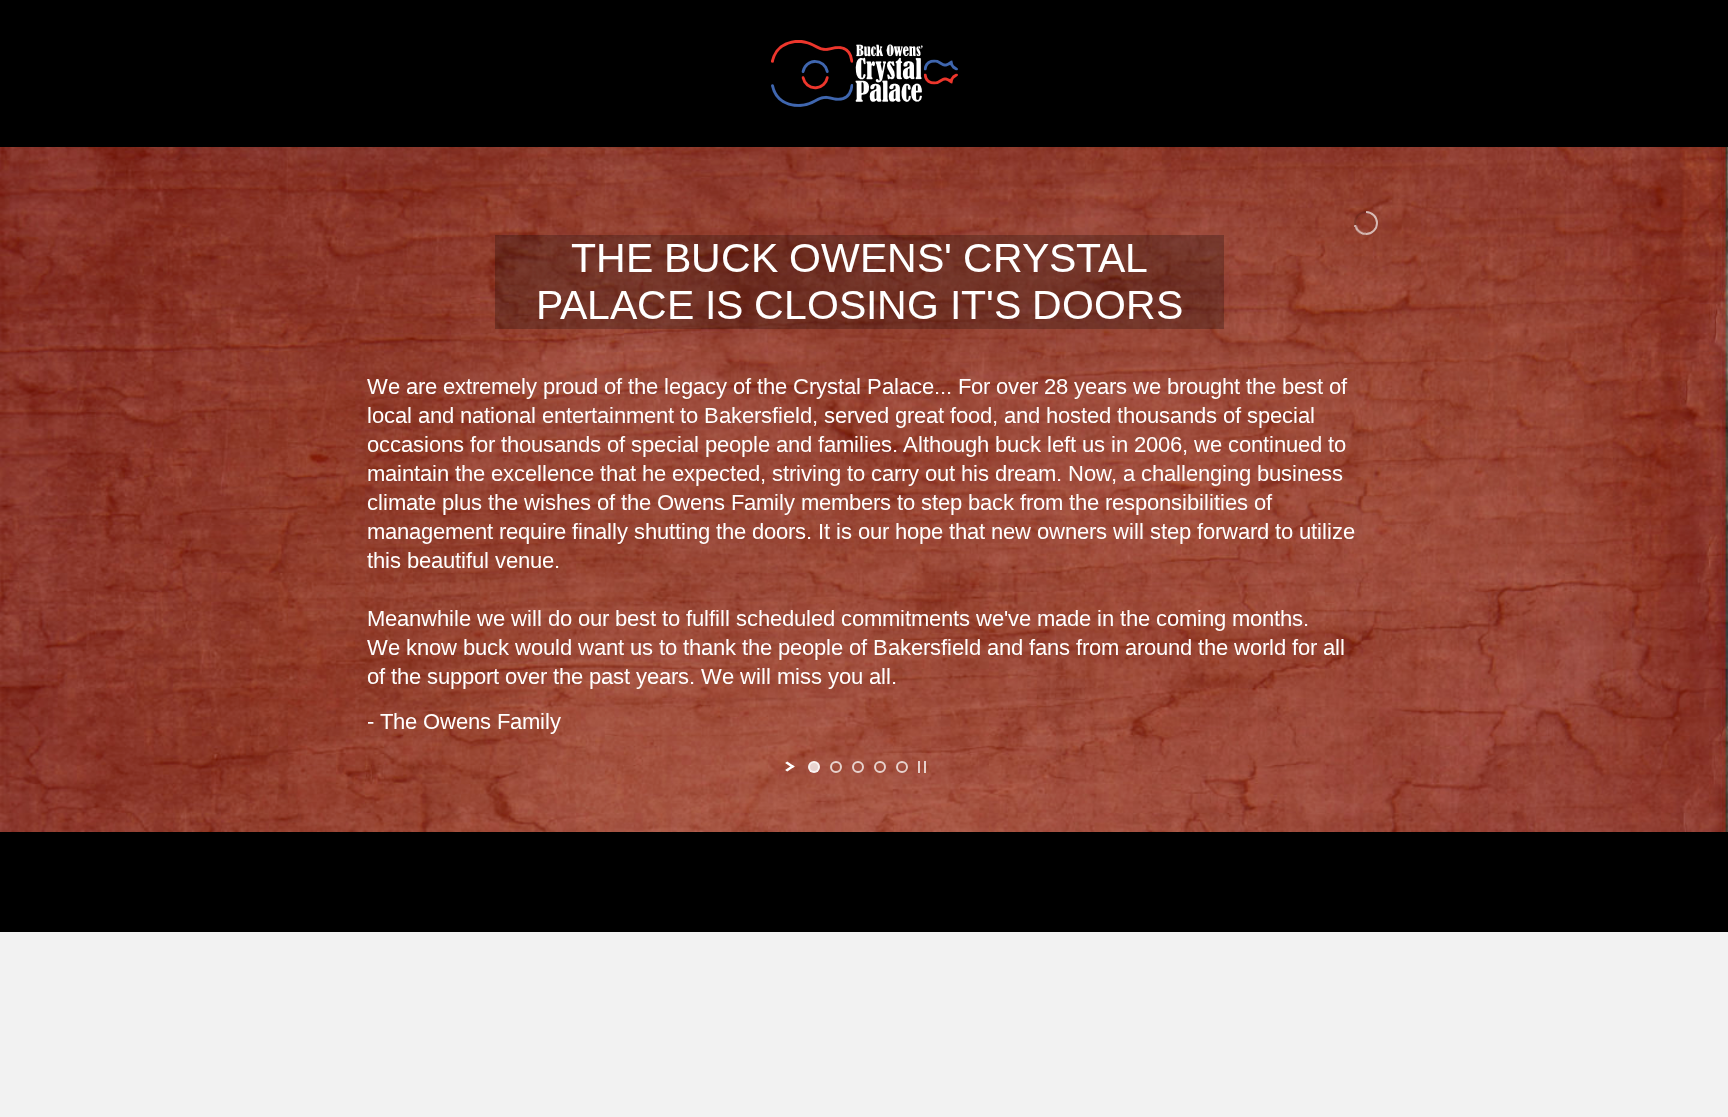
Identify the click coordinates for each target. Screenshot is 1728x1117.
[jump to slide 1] (814, 767)
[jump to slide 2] (836, 767)
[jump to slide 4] (880, 767)
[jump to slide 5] (902, 767)
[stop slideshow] (922, 767)
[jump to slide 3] (858, 767)
